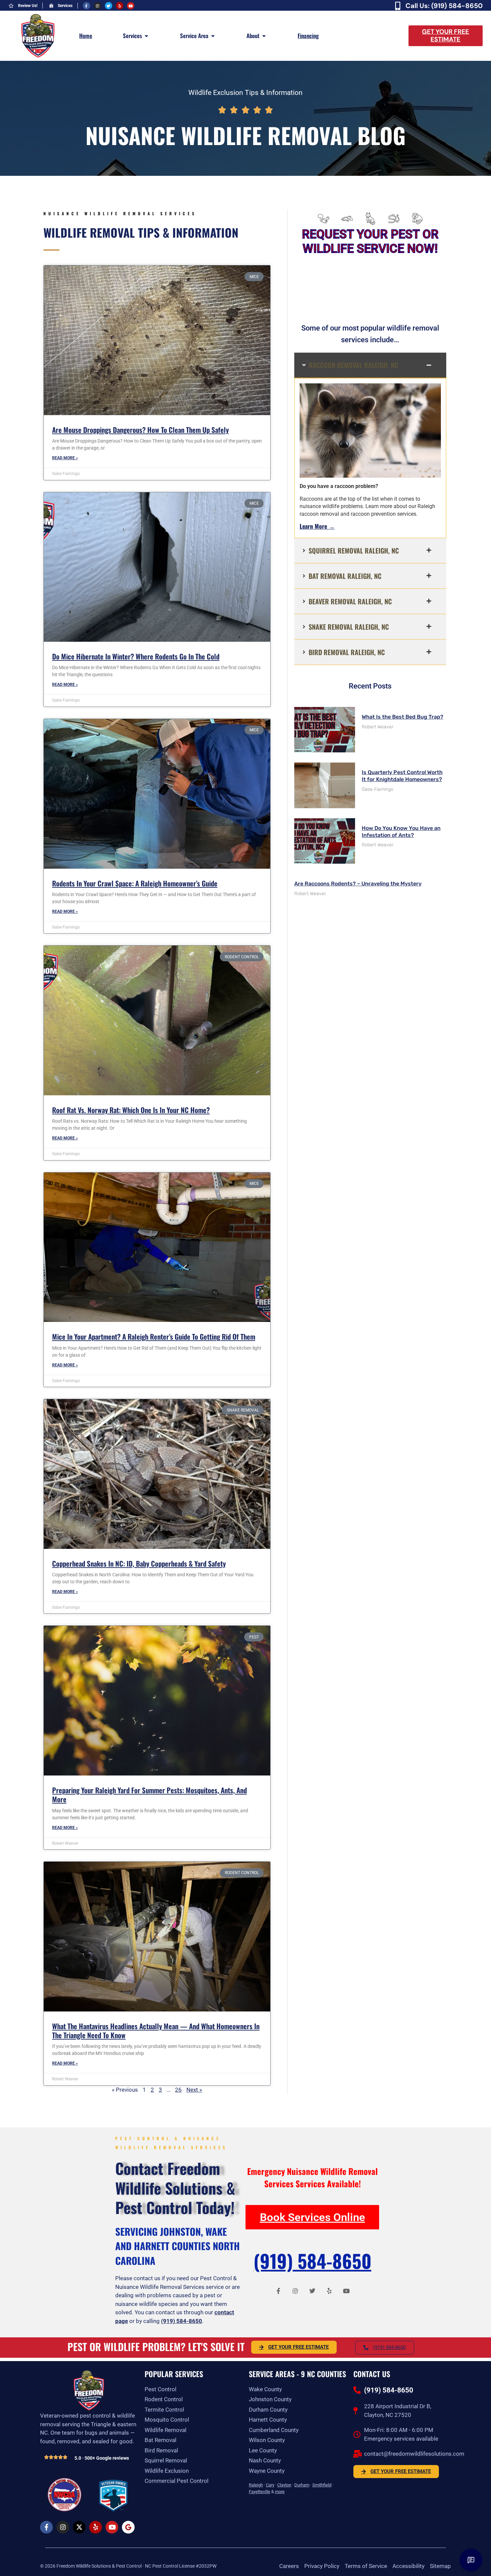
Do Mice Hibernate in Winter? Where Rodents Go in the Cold (136, 656)
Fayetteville (260, 2492)
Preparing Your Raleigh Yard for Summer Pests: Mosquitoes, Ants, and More (149, 1795)
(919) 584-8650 (182, 2321)
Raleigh (256, 2485)
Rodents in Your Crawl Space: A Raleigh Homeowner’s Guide (135, 883)
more (280, 2492)
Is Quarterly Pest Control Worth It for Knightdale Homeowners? (402, 776)
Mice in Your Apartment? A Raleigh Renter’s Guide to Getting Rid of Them (154, 1336)
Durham (302, 2485)
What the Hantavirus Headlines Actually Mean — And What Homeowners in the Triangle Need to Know (156, 2031)
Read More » (65, 458)
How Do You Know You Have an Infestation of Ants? (401, 832)
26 (178, 2090)
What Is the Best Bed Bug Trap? (402, 717)
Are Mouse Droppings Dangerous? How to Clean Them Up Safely (140, 430)
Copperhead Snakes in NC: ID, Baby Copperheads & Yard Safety (139, 1563)
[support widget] (471, 2560)
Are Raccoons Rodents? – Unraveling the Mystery (358, 884)
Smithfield (322, 2485)
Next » (194, 2090)
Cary (270, 2485)
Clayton (284, 2485)
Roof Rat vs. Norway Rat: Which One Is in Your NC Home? (131, 1110)
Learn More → (317, 526)
